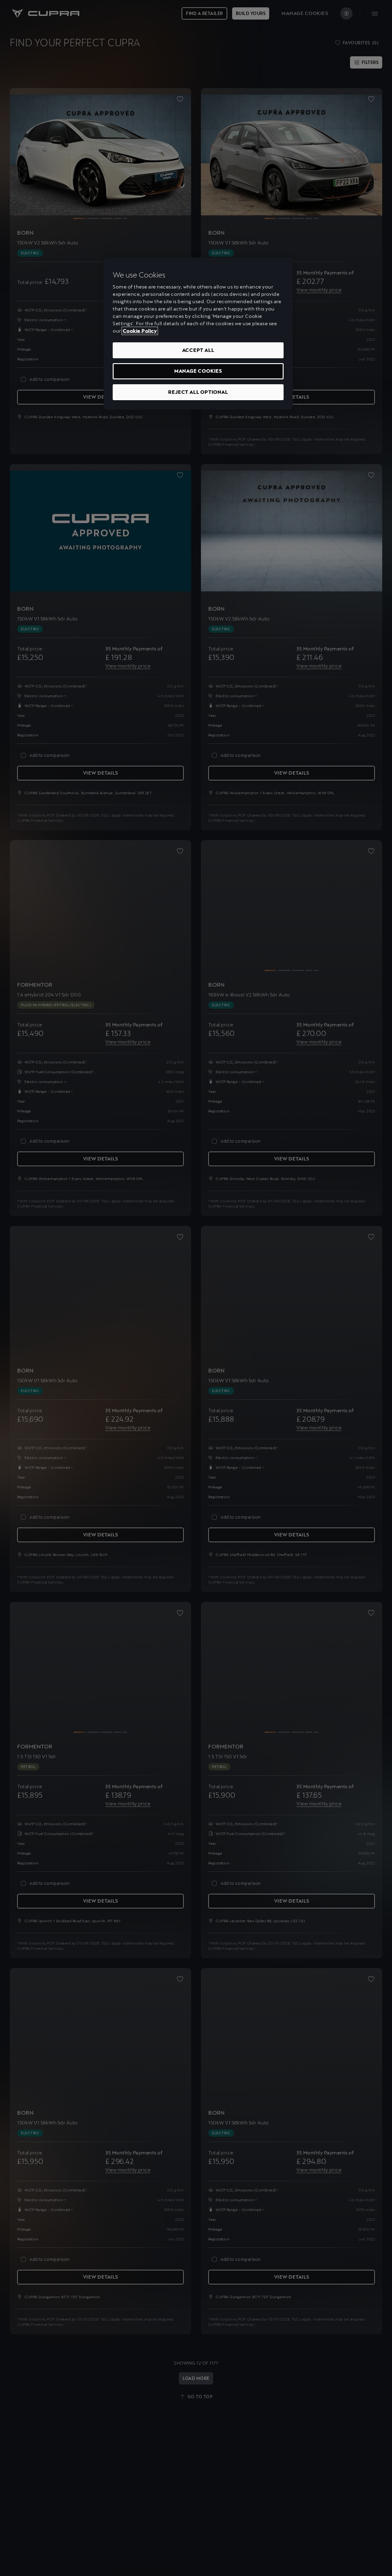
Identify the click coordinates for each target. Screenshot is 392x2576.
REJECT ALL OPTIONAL (198, 392)
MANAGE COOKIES (198, 371)
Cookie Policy (140, 331)
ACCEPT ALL (198, 350)
